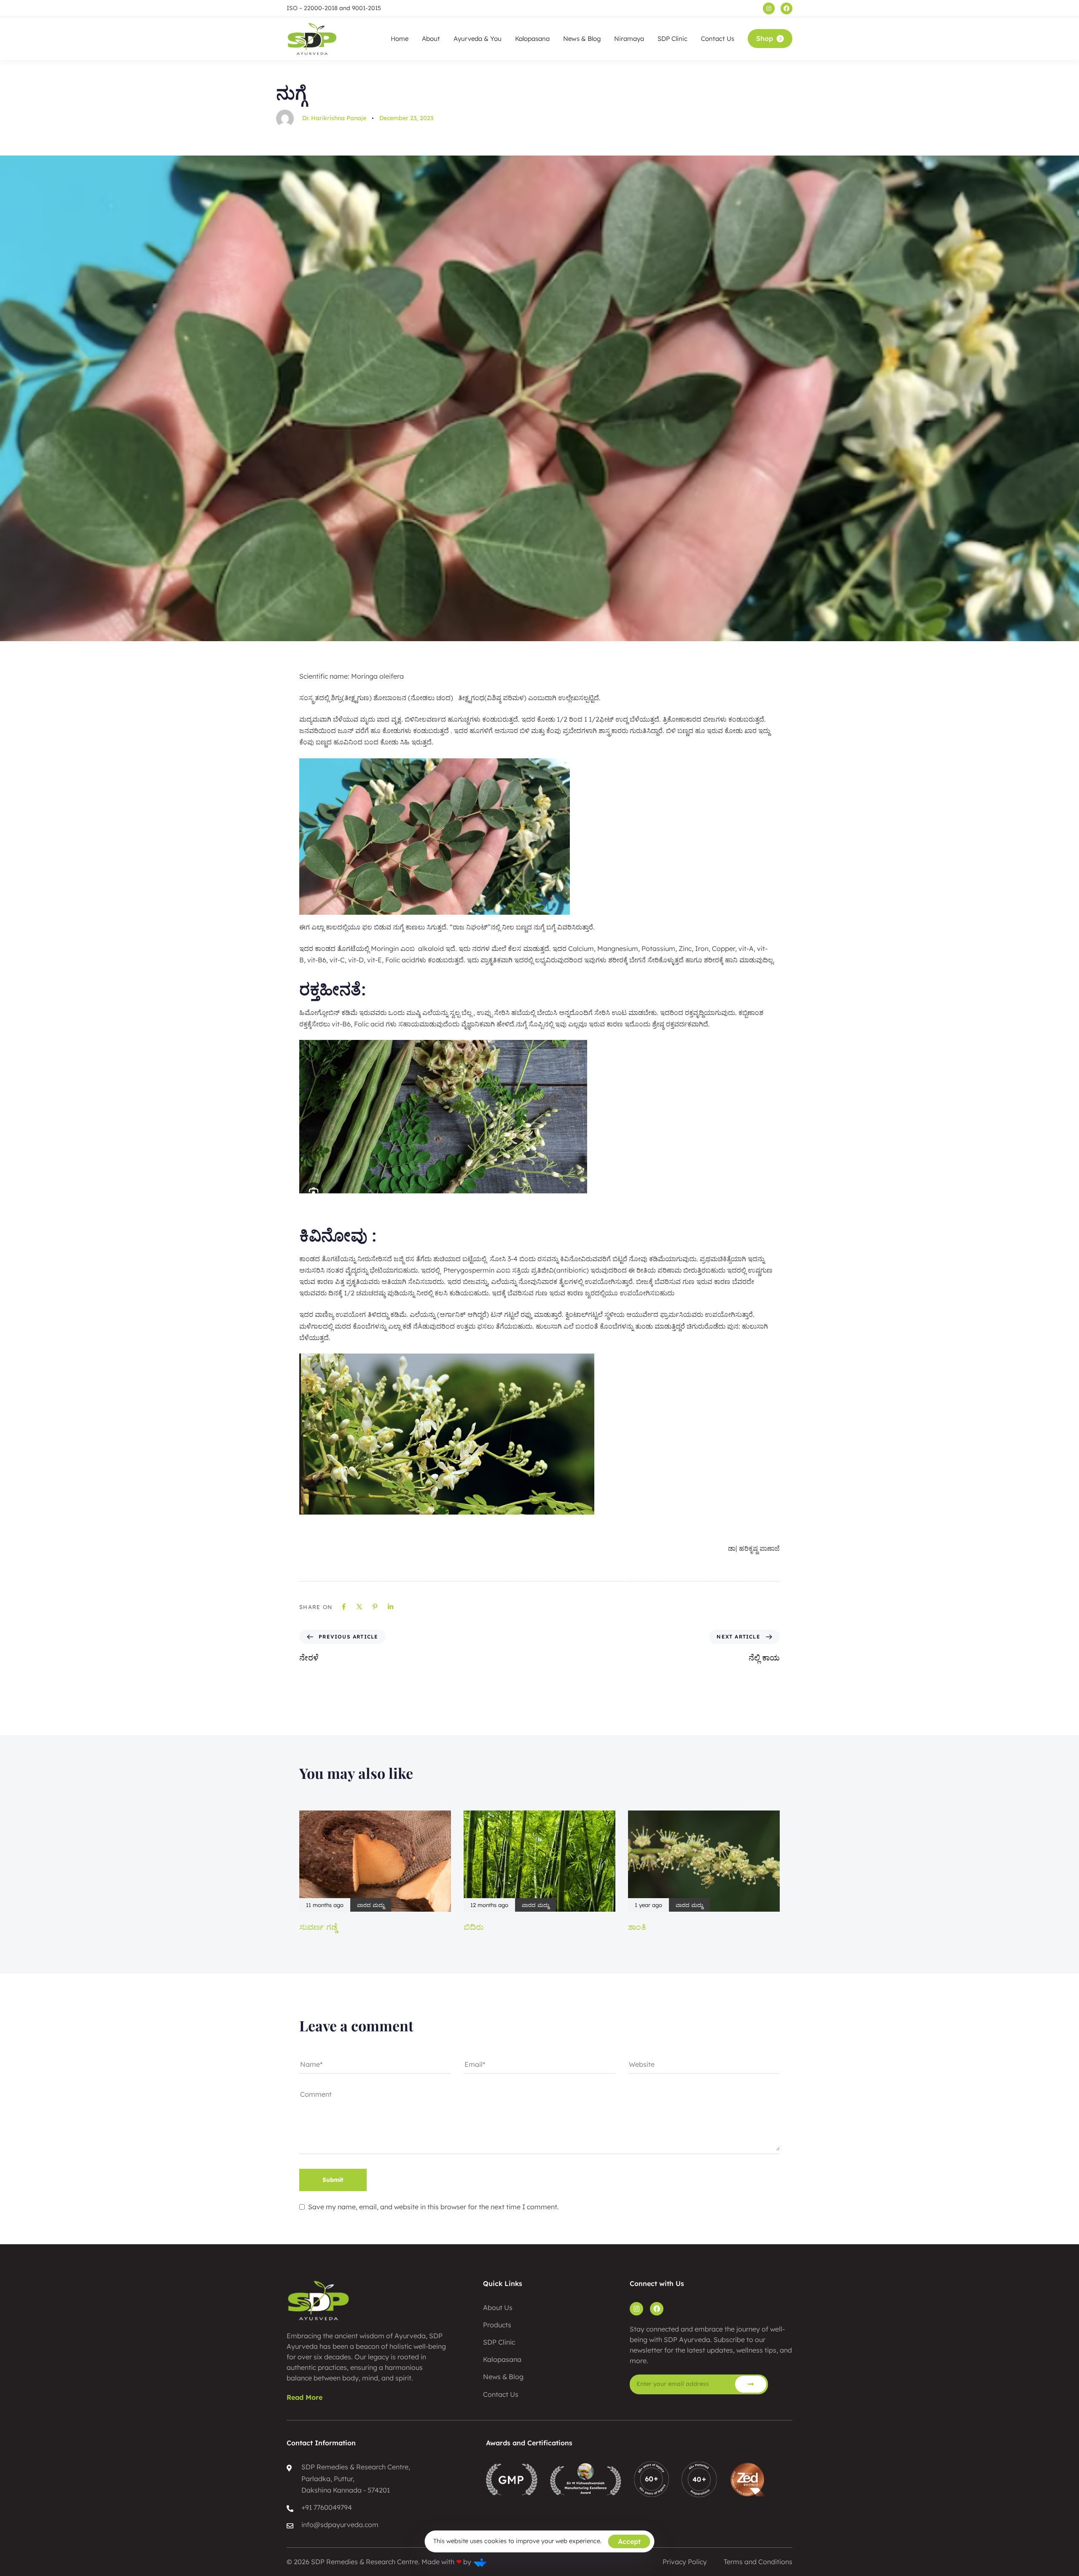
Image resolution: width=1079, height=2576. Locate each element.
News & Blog (582, 39)
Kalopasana (532, 39)
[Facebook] (786, 8)
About (431, 39)
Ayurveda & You (478, 39)
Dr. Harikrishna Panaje (334, 118)
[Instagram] (769, 8)
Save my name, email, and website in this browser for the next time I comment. (433, 2207)
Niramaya (629, 39)
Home (400, 39)
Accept (629, 2541)
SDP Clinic (672, 39)
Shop (765, 38)
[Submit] (751, 2384)
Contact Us (718, 39)
